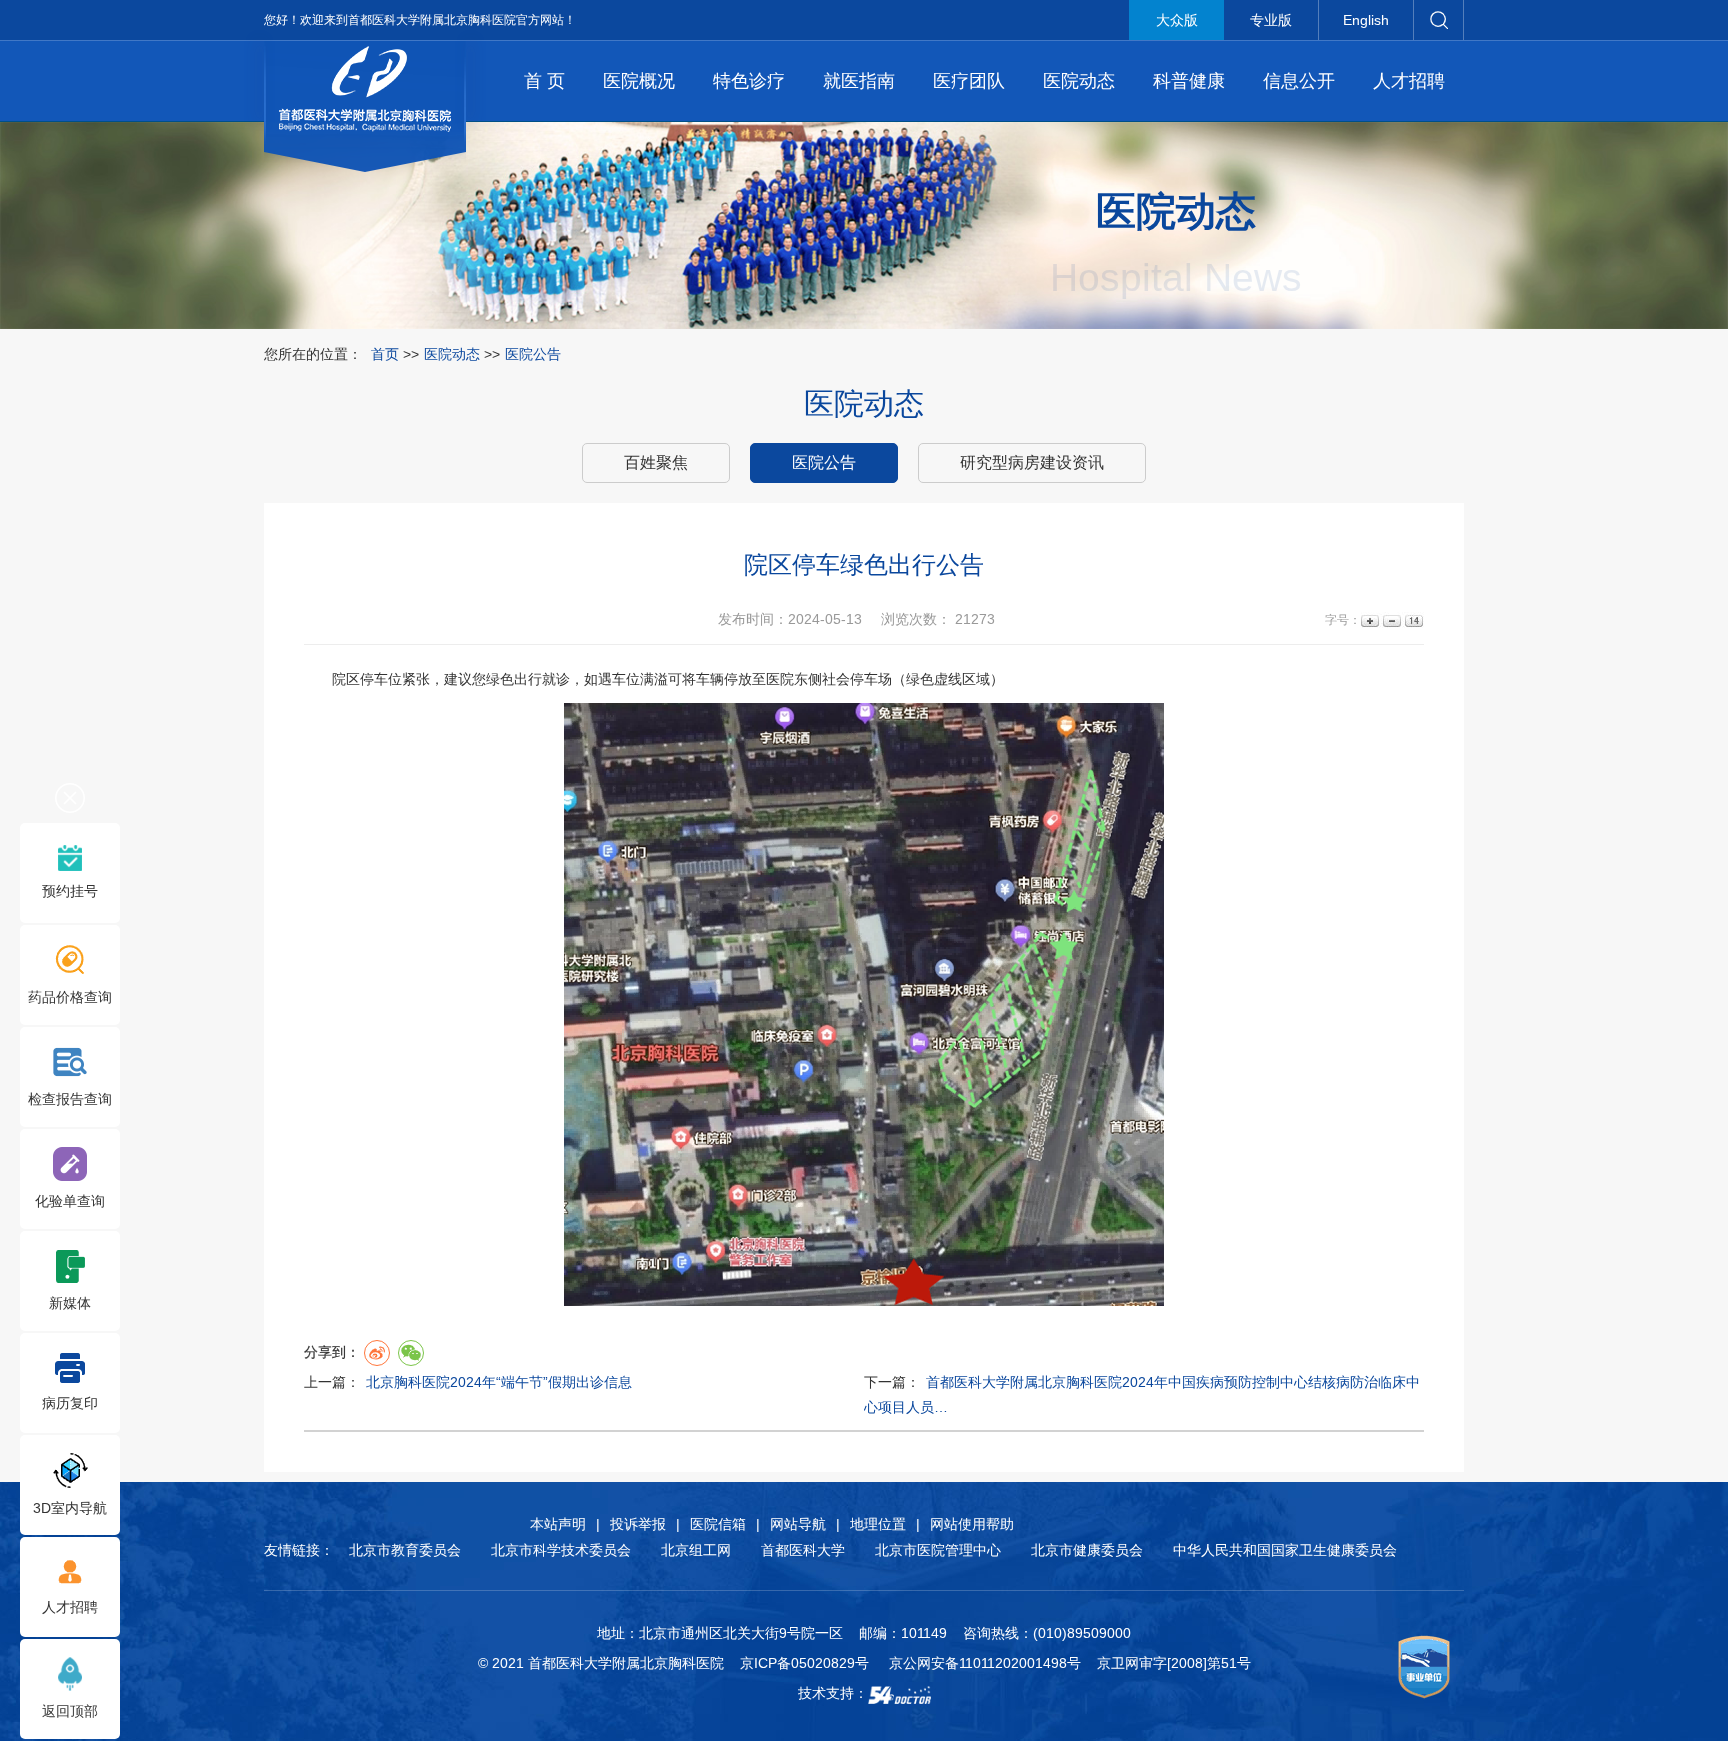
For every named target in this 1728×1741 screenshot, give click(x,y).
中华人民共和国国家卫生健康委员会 (1285, 1550)
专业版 (1271, 20)
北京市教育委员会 (405, 1550)
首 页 (544, 81)
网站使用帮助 (972, 1524)
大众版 (1177, 20)
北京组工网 (696, 1550)
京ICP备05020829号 (804, 1663)
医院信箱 (718, 1524)
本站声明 (558, 1524)
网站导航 (798, 1524)
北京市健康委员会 (1087, 1550)
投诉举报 (638, 1524)
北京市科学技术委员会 (561, 1550)
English (1366, 20)
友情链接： (299, 1550)
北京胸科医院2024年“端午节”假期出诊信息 (499, 1382)
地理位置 (878, 1524)
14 (1412, 620)
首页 (385, 354)
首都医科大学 (803, 1550)
